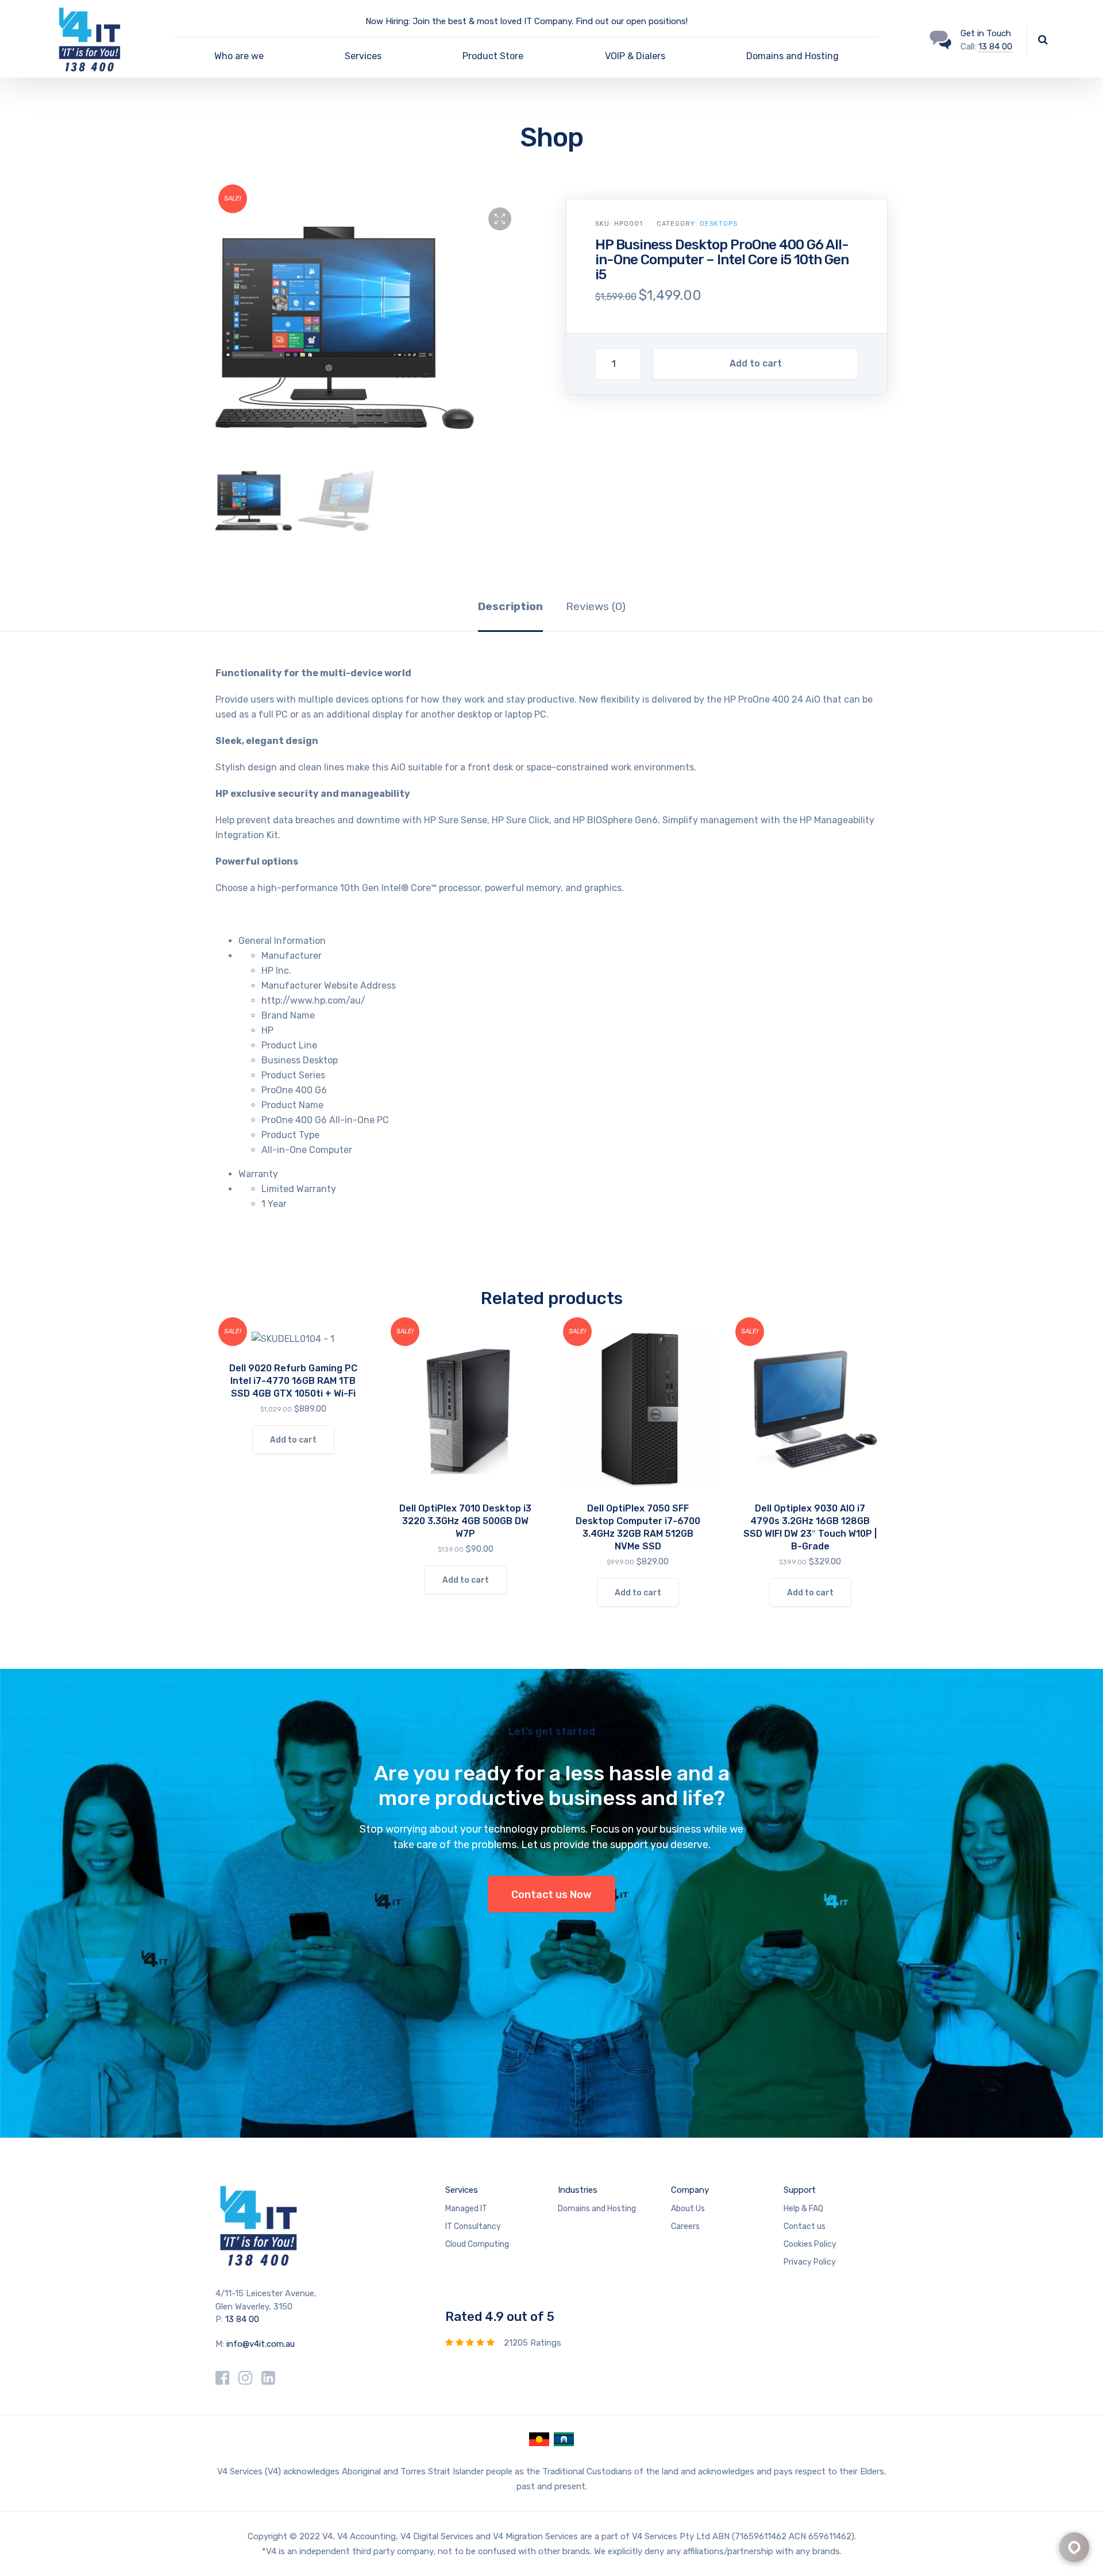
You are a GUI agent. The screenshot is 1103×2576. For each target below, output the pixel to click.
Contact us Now (551, 1895)
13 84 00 (995, 47)
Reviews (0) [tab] (596, 606)
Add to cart (756, 363)
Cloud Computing (477, 2244)
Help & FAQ (803, 2209)
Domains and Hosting (792, 56)
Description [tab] (510, 606)
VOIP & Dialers (635, 56)
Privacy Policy (810, 2262)
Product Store (493, 56)
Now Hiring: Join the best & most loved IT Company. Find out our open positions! (527, 21)
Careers (685, 2226)
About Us (688, 2209)
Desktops (719, 224)
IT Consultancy (473, 2226)
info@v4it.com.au (261, 2344)
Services (363, 56)
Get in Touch (986, 33)
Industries (578, 2190)
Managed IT (466, 2209)
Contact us (805, 2226)
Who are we (239, 56)
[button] (500, 219)
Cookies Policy (810, 2244)
